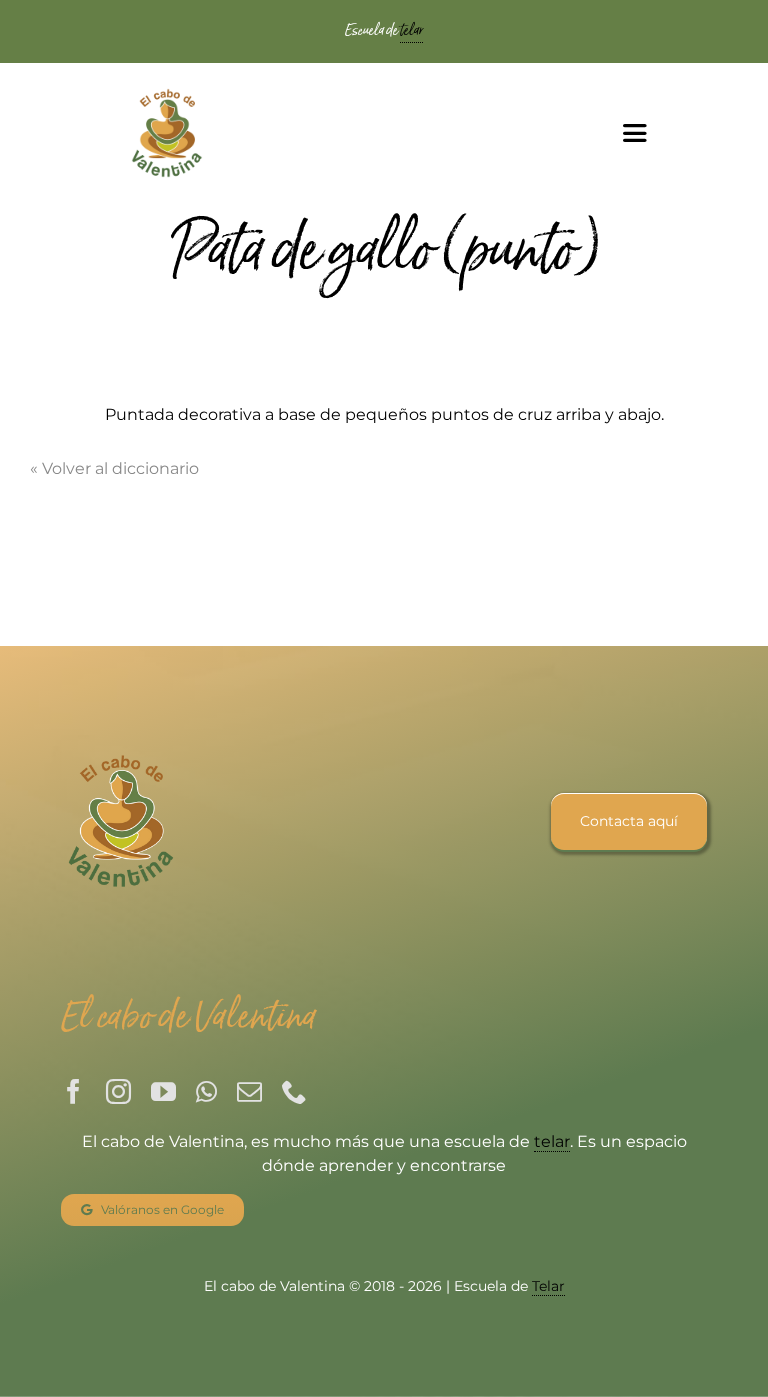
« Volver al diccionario (114, 468)
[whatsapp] (206, 1091)
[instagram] (118, 1091)
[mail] (249, 1091)
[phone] (294, 1091)
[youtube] (163, 1091)
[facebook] (73, 1091)
